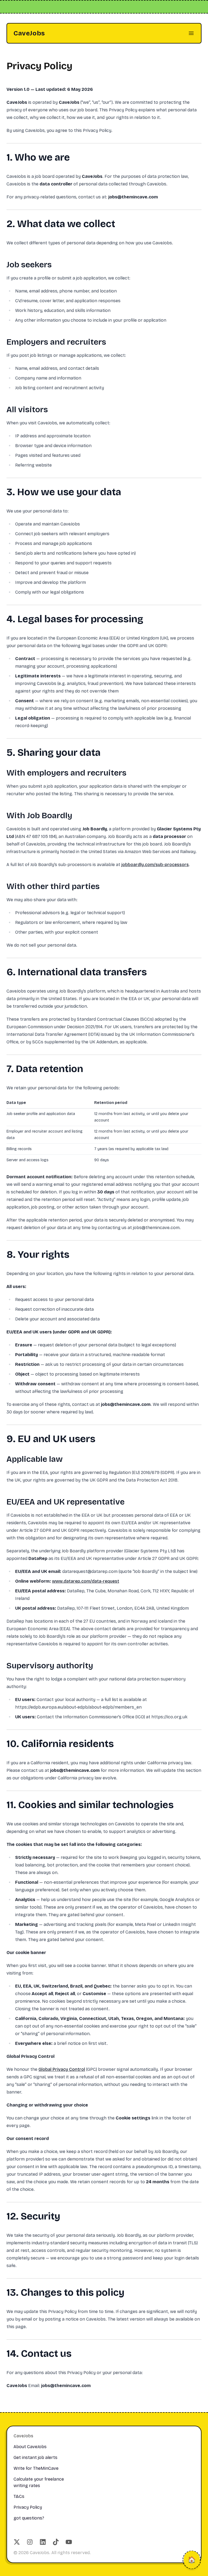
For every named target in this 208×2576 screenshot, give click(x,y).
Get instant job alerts (35, 2457)
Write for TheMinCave (36, 2468)
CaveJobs (29, 33)
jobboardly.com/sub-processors (155, 865)
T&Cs (19, 2496)
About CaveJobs (30, 2447)
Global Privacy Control (62, 2069)
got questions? (29, 2518)
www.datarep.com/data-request (86, 1581)
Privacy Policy (28, 2507)
